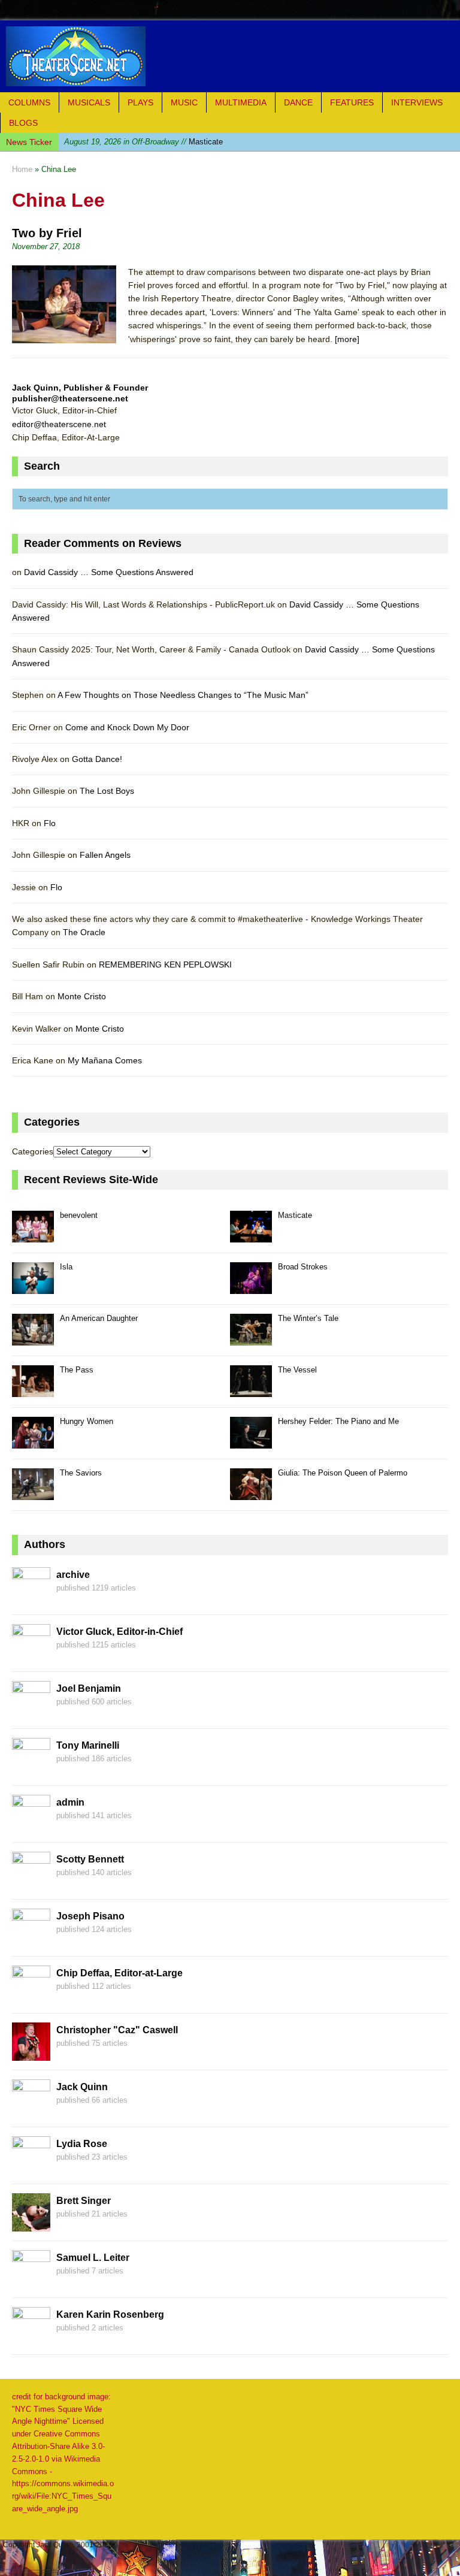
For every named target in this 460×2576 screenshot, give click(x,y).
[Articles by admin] (31, 1826)
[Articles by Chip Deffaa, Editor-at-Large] (31, 1997)
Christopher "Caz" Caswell (117, 2030)
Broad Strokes (303, 1267)
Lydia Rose (82, 2144)
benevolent (79, 1215)
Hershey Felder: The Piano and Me (338, 1421)
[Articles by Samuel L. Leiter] (31, 2281)
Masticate (295, 1215)
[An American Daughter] (33, 1339)
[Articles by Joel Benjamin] (31, 1712)
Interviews (417, 102)
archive (73, 1575)
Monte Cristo (82, 996)
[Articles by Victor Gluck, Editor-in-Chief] (31, 1655)
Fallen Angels (105, 855)
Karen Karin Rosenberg (110, 2315)
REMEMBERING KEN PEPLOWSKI (165, 965)
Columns (29, 102)
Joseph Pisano (90, 1916)
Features (352, 102)
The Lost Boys (107, 791)
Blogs (23, 123)
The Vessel (297, 1370)
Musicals (89, 102)
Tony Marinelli (88, 1745)
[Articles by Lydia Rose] (31, 2167)
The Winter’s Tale (308, 1318)
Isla (128, 142)
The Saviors (81, 1473)
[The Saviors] (33, 1493)
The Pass (77, 1370)
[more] (347, 339)
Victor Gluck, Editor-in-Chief (119, 1632)
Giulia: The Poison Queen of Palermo (343, 1473)
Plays (140, 102)
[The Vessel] (251, 1390)
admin (70, 1802)
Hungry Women (87, 1421)
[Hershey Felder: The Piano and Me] (251, 1442)
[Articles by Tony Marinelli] (31, 1769)
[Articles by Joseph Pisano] (31, 1940)
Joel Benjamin (89, 1688)
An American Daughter (99, 1318)
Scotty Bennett (90, 1859)
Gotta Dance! (97, 759)
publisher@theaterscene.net (70, 398)
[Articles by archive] (31, 1598)
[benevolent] (33, 1236)
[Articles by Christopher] (31, 2054)
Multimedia (241, 102)
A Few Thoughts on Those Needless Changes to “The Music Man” (183, 695)
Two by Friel (47, 233)
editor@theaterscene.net (59, 424)
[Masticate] (251, 1236)
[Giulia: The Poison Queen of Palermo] (251, 1493)
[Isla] (33, 1287)
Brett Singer (84, 2201)
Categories (33, 1151)
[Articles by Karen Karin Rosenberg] (31, 2338)
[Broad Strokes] (251, 1287)
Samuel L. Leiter (93, 2258)
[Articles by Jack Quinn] (31, 2111)
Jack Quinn (82, 2087)
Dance (298, 102)
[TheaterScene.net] (230, 56)
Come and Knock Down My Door (127, 727)
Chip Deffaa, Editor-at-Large (119, 1973)
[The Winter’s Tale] (251, 1339)
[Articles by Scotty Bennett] (31, 1883)
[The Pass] (33, 1390)
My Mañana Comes (105, 1060)
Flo (50, 823)
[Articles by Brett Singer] (31, 2224)
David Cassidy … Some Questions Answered (109, 572)
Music (184, 102)
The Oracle (84, 932)
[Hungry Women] (33, 1442)
